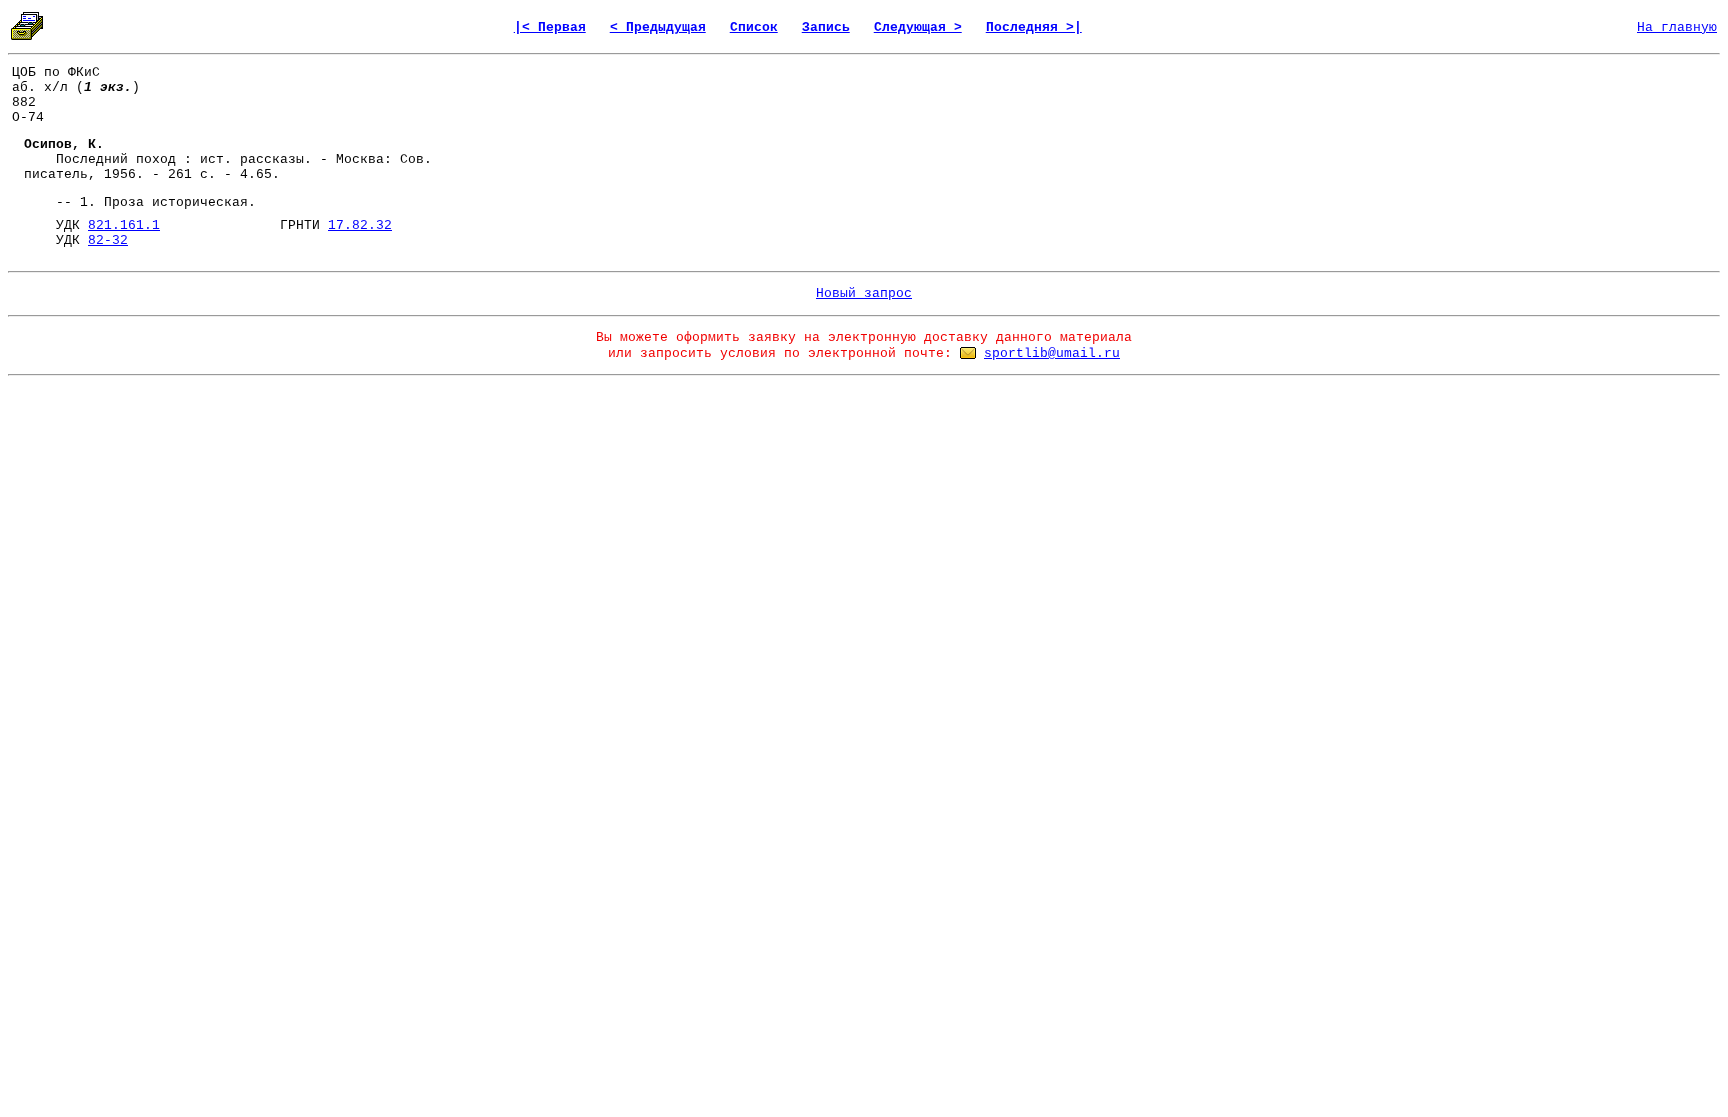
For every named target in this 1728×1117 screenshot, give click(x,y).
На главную (1677, 27)
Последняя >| (1034, 27)
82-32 (108, 240)
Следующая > (918, 27)
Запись (826, 27)
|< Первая (550, 27)
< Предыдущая (658, 27)
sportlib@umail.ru (1052, 353)
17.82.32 (360, 225)
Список (754, 27)
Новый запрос (864, 293)
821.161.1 (124, 225)
